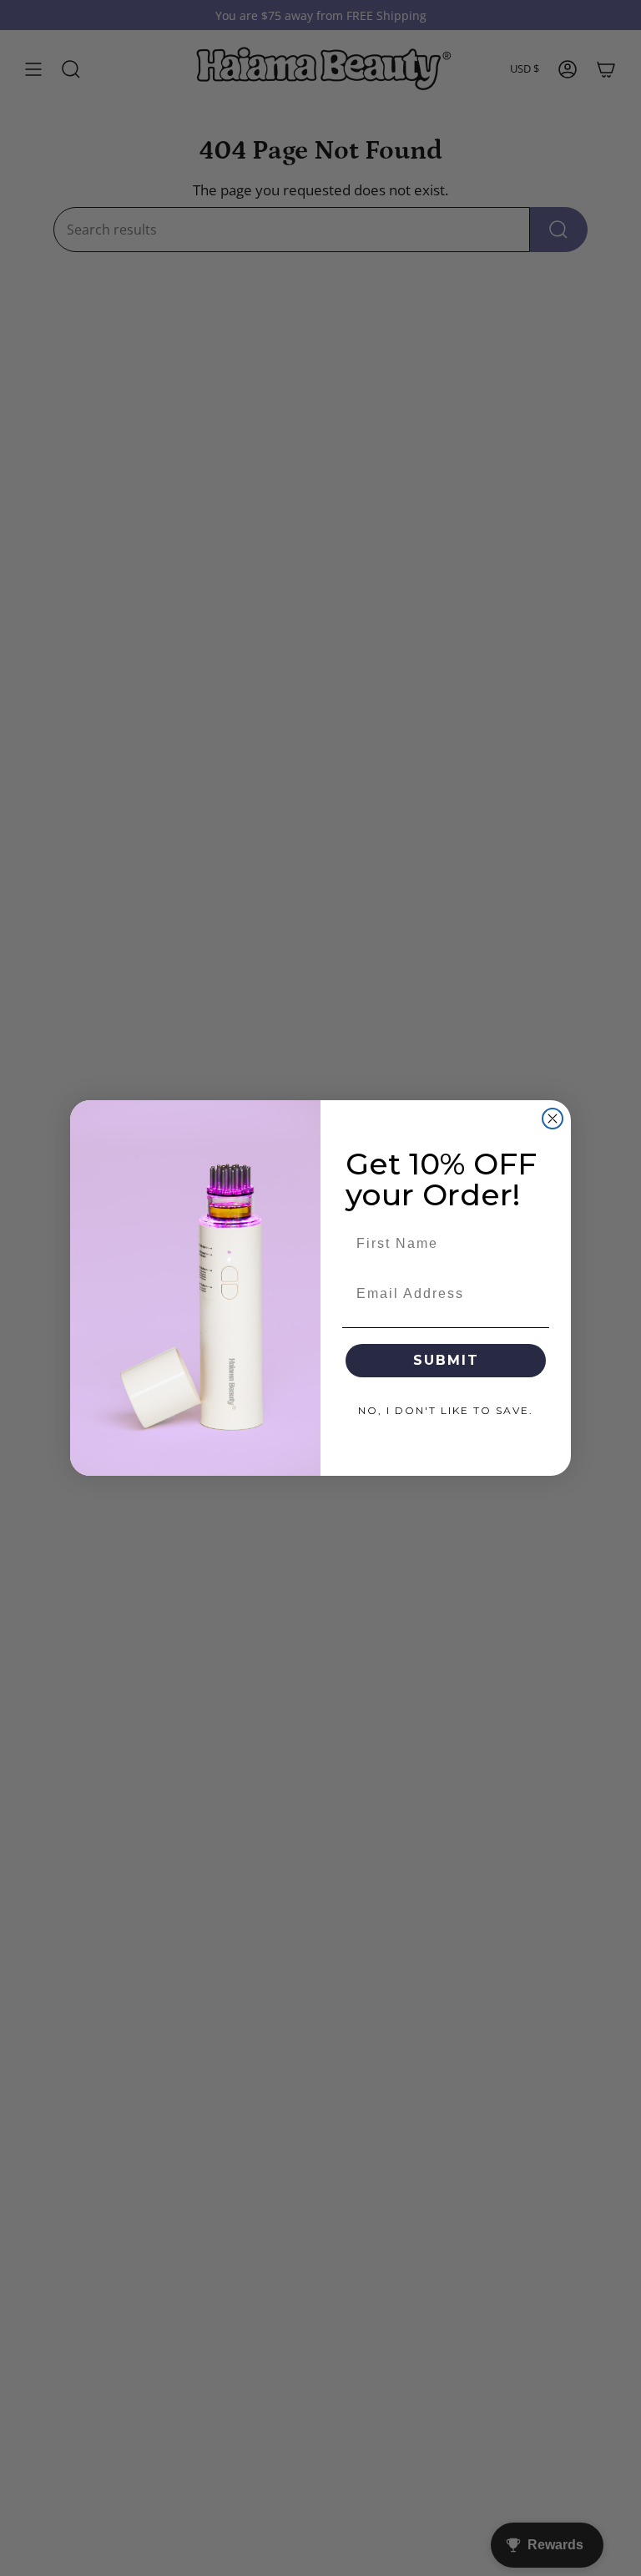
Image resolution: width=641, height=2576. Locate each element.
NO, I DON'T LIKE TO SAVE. (446, 1410)
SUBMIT (446, 1360)
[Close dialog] (553, 1119)
